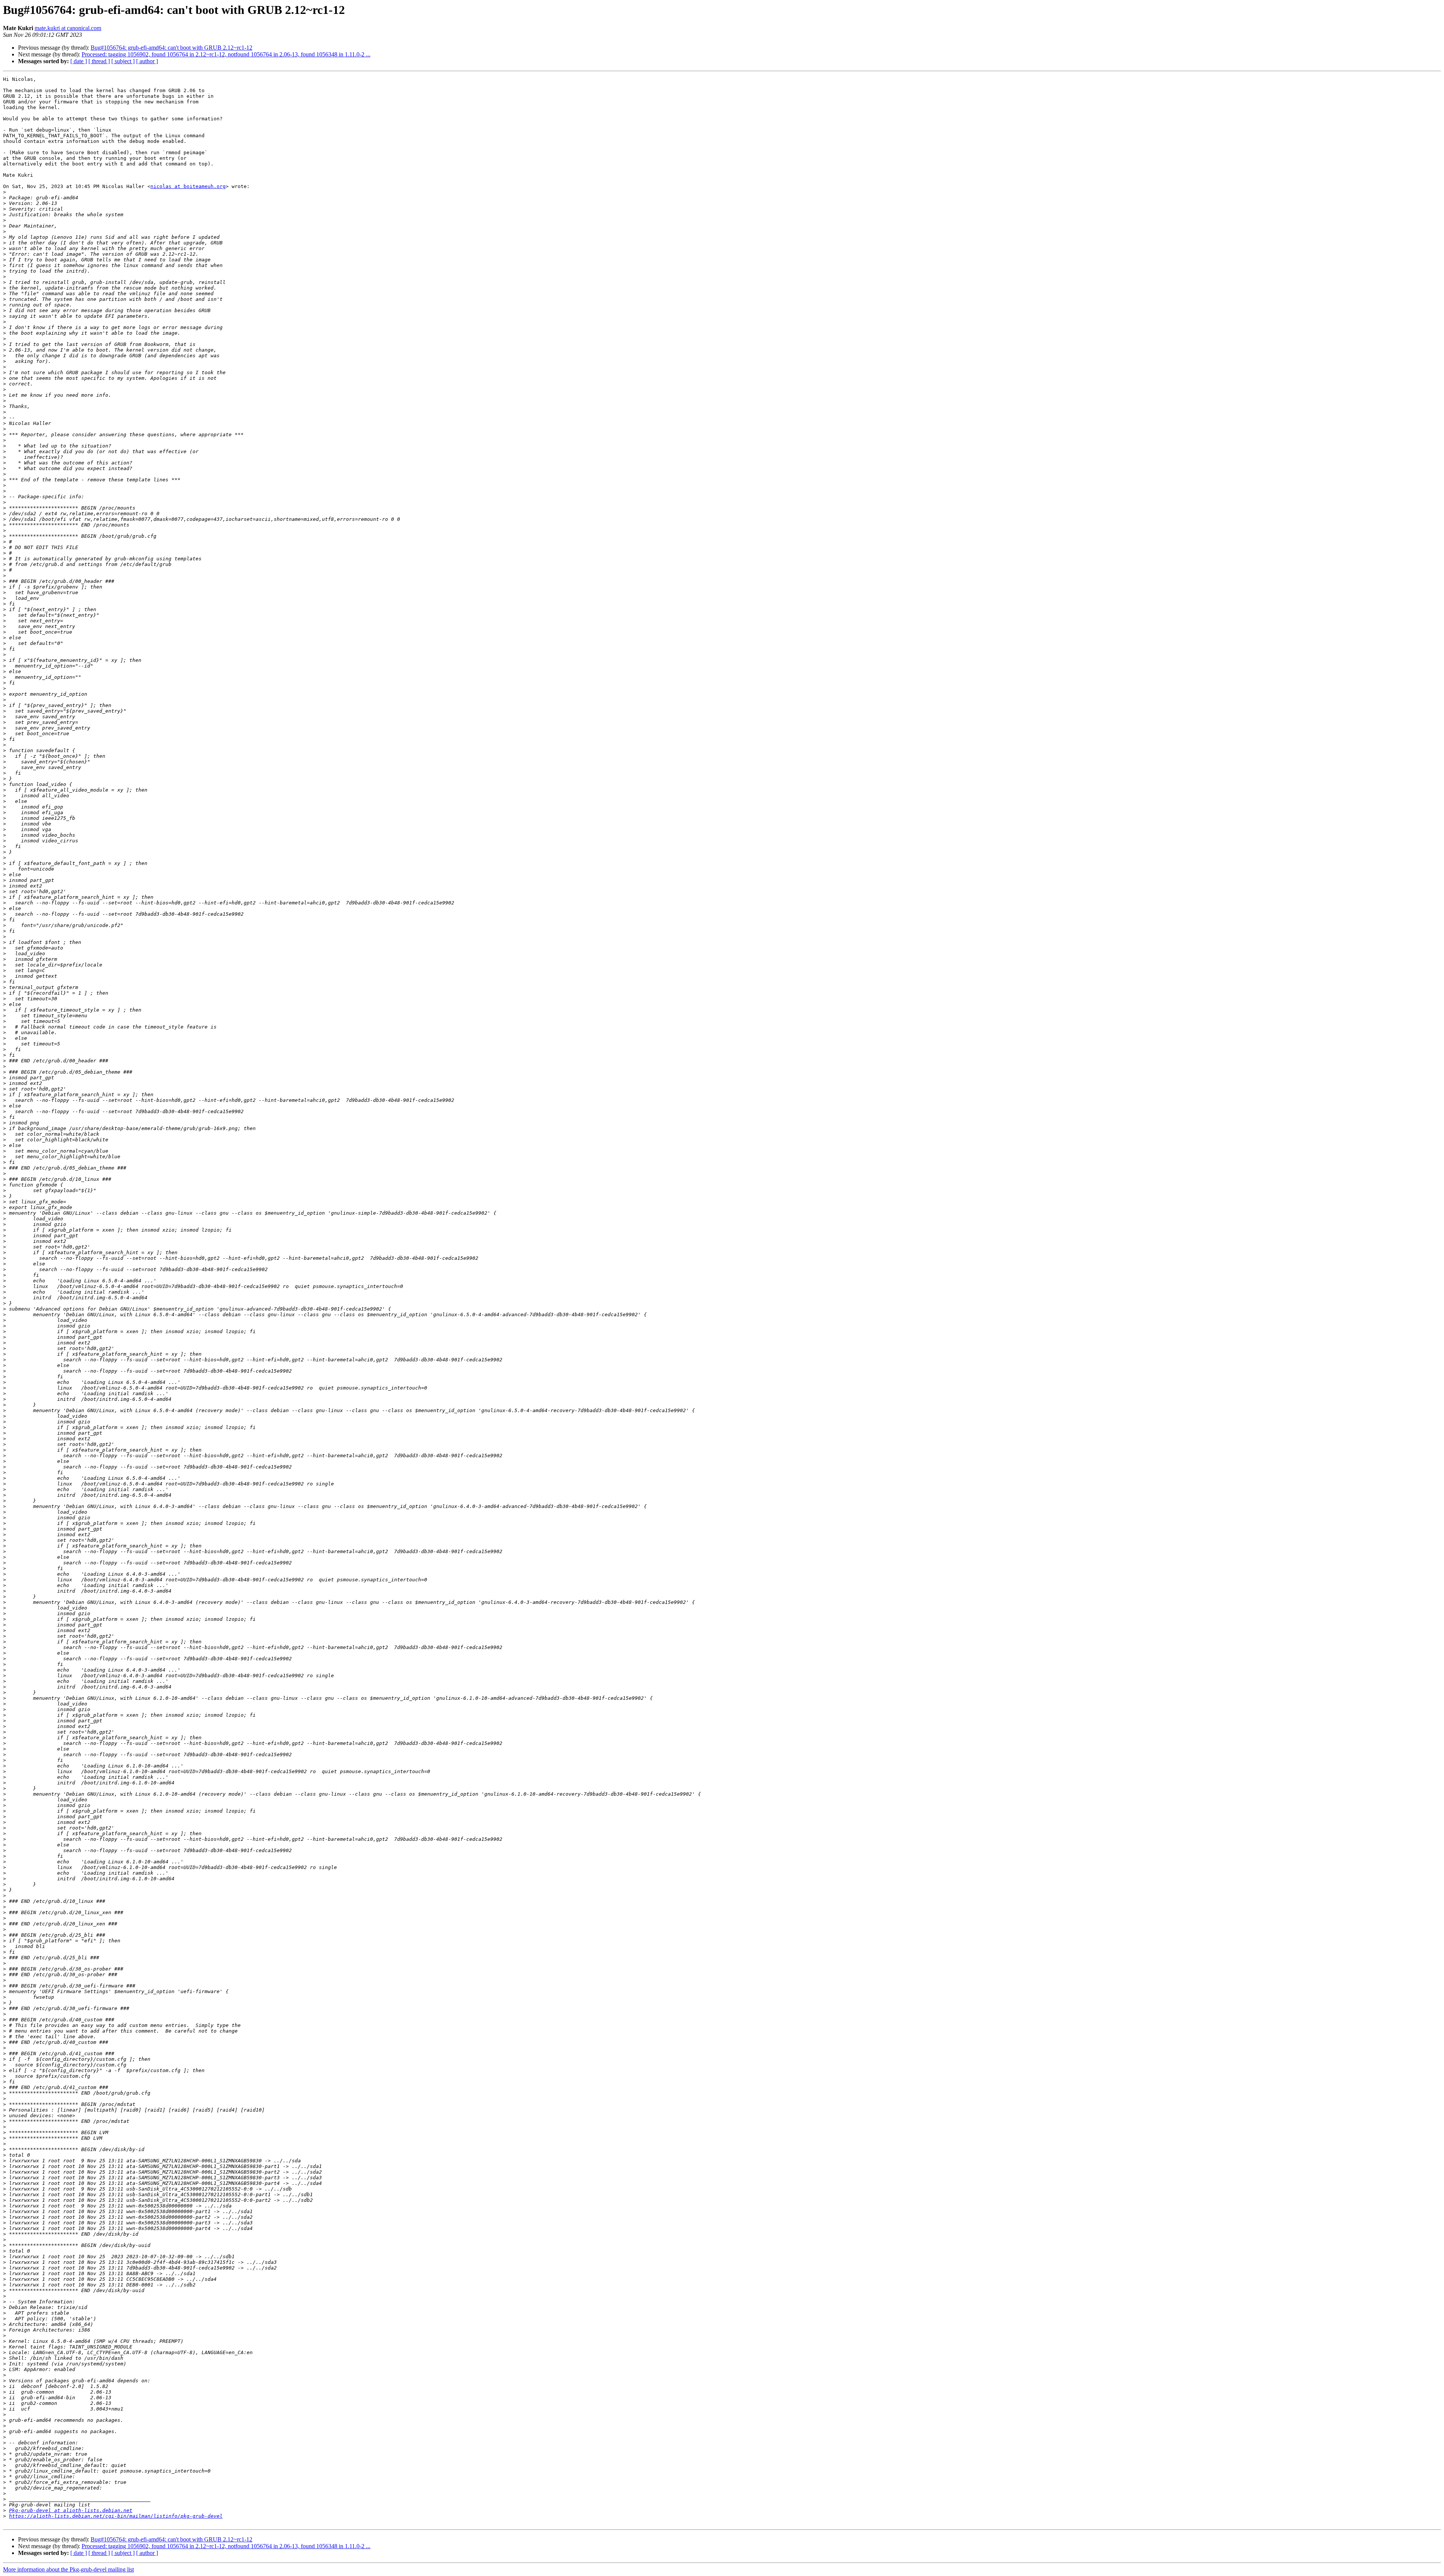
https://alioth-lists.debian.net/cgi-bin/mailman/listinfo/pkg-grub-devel (116, 2516)
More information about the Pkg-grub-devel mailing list (68, 2569)
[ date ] (79, 61)
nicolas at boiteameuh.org (188, 186)
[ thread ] (99, 61)
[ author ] (147, 61)
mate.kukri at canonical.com (68, 28)
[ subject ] (123, 61)
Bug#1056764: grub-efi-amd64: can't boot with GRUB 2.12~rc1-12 (171, 48)
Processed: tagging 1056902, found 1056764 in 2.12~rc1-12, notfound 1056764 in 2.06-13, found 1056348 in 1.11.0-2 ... (226, 54)
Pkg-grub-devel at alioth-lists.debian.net (71, 2510)
